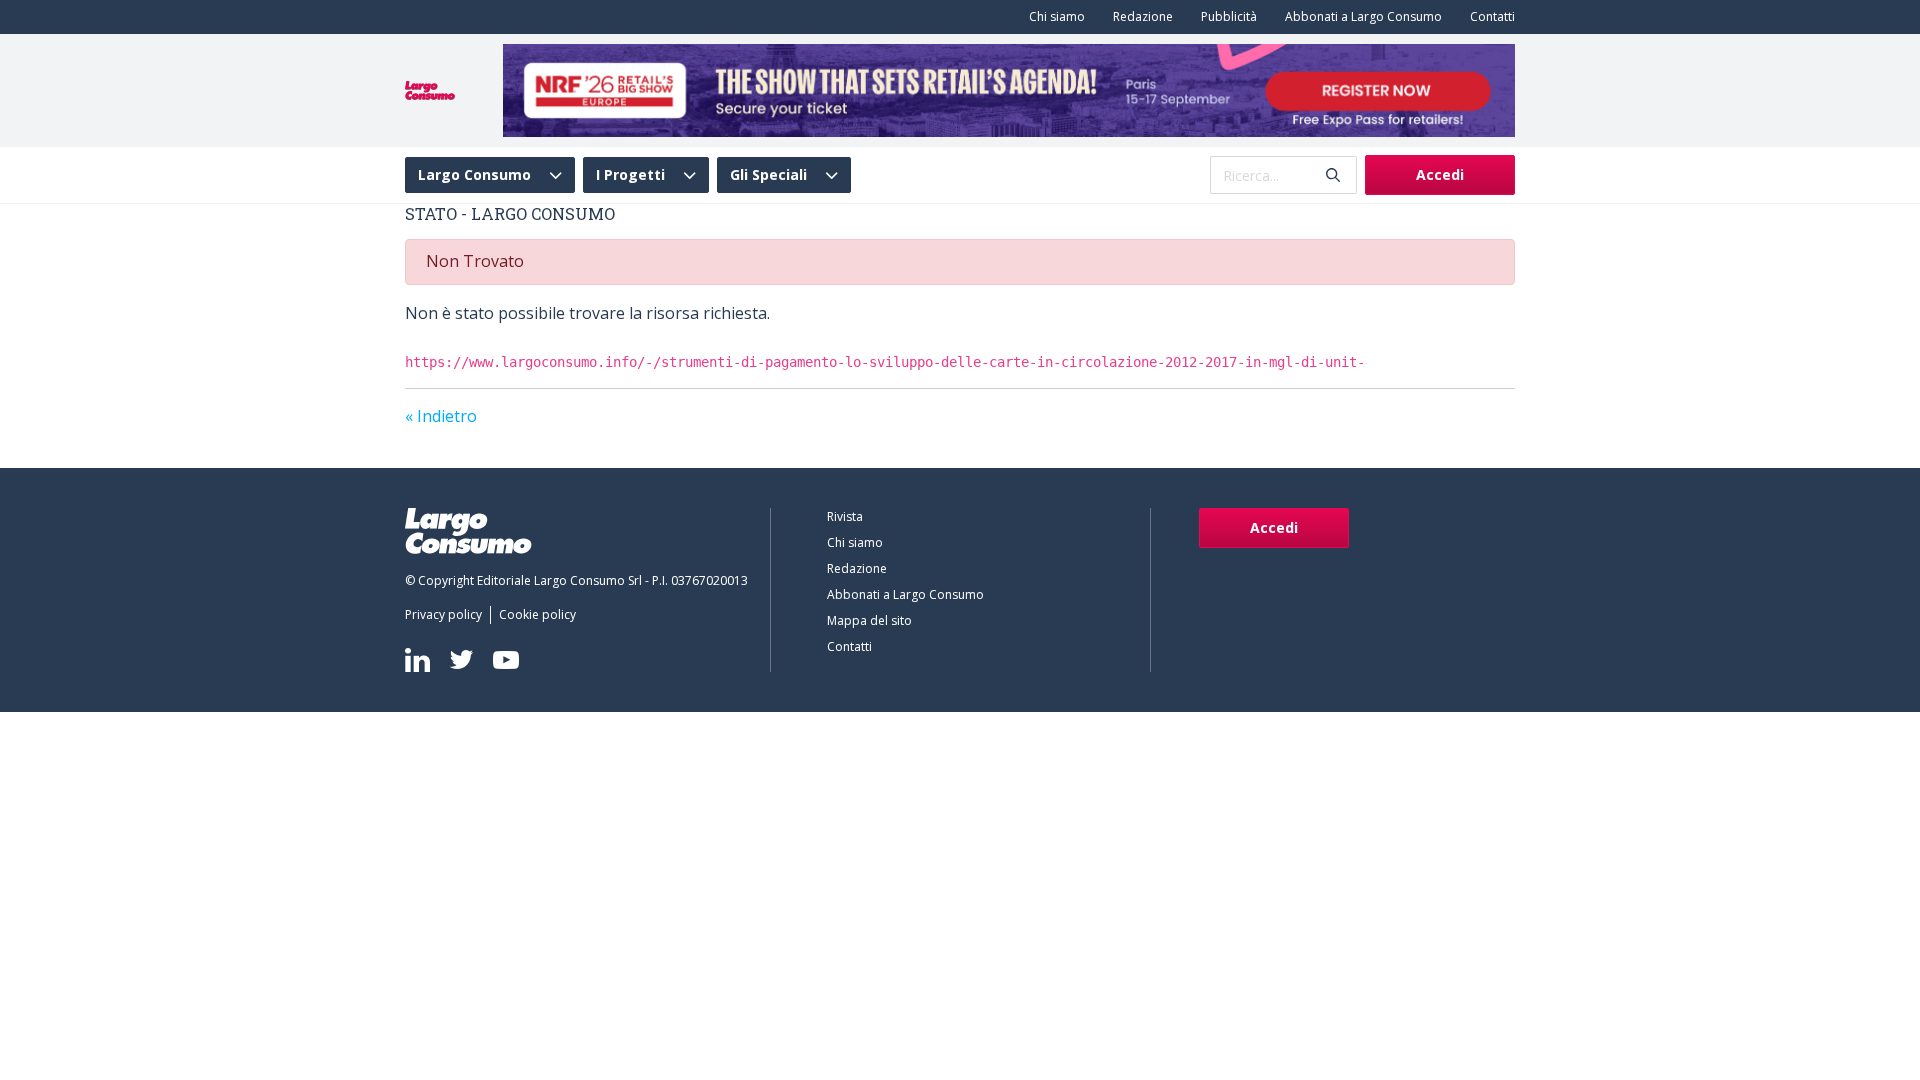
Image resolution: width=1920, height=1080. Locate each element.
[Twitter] (461, 659)
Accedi (1440, 174)
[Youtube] (506, 659)
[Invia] (1333, 175)
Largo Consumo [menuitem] (474, 175)
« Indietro (441, 416)
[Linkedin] (417, 660)
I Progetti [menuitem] (630, 175)
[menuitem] (1053, 17)
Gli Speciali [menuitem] (768, 175)
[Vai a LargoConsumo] (430, 89)
